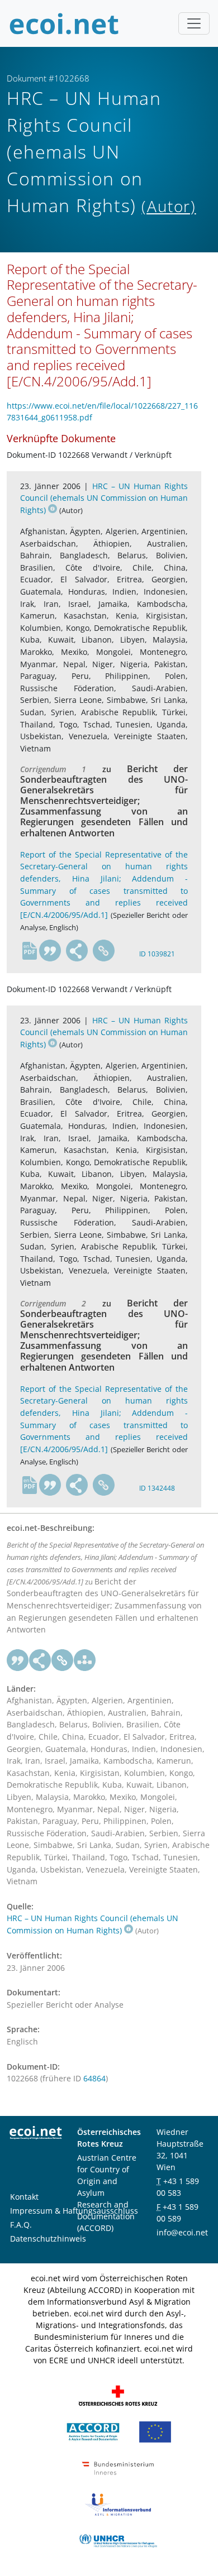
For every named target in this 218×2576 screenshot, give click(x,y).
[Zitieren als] (50, 951)
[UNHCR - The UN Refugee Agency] (118, 2540)
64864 (94, 2078)
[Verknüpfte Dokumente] (85, 1660)
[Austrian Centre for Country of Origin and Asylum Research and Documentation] (93, 2431)
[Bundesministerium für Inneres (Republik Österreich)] (118, 2467)
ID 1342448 (157, 1488)
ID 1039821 (157, 954)
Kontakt (24, 2197)
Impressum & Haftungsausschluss (74, 2211)
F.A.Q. (21, 2225)
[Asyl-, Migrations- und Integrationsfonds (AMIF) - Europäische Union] (155, 2431)
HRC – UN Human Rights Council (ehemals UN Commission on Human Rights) (104, 498)
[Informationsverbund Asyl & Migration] (118, 2504)
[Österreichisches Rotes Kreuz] (118, 2395)
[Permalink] (104, 951)
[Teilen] (77, 951)
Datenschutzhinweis (48, 2239)
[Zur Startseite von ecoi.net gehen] (64, 23)
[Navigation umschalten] (194, 23)
